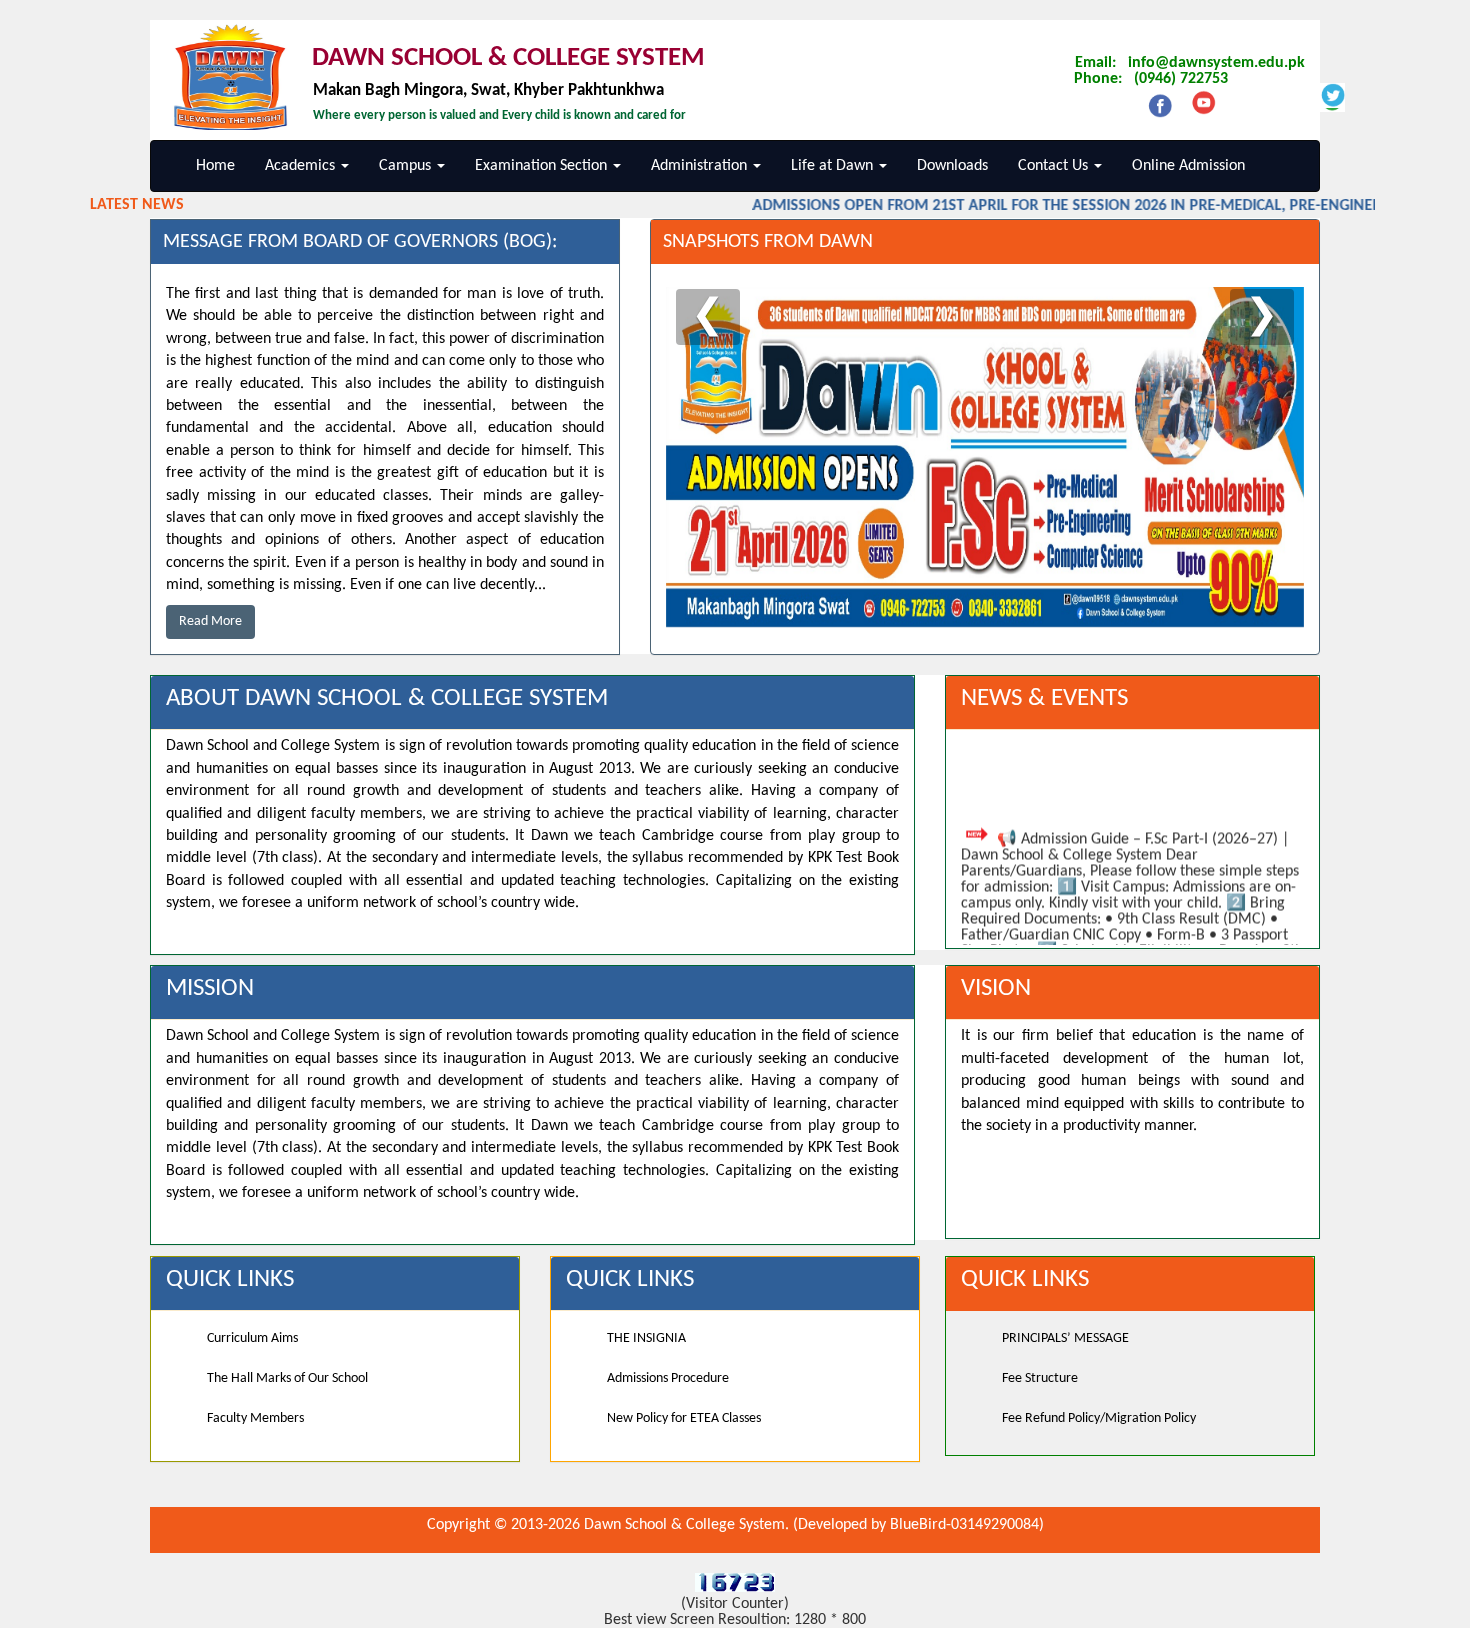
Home (215, 166)
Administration (701, 166)
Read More (210, 621)
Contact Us (1055, 166)
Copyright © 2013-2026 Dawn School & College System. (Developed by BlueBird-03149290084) (735, 1525)
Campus (407, 166)
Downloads (952, 166)
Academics (302, 166)
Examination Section (543, 166)
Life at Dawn (834, 166)
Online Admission (1188, 166)
